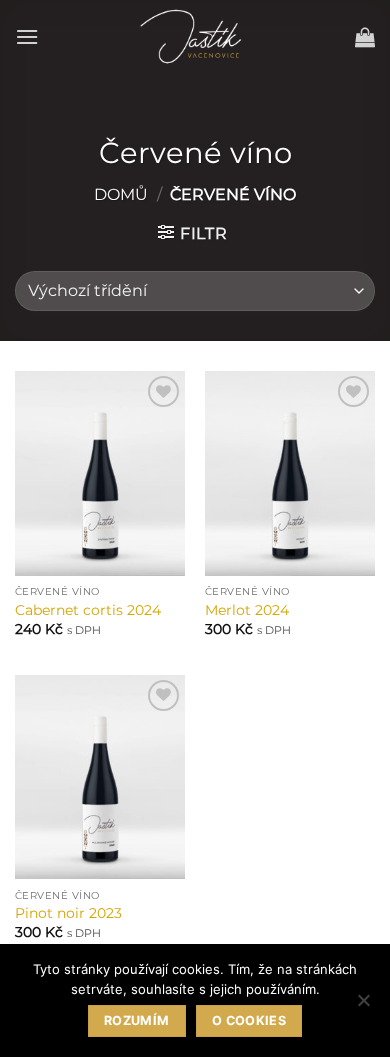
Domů (121, 194)
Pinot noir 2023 (68, 913)
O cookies (249, 1020)
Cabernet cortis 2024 (88, 610)
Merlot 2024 (247, 610)
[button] (27, 36)
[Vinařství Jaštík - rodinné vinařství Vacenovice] (195, 36)
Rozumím (137, 1020)
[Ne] (363, 1006)
